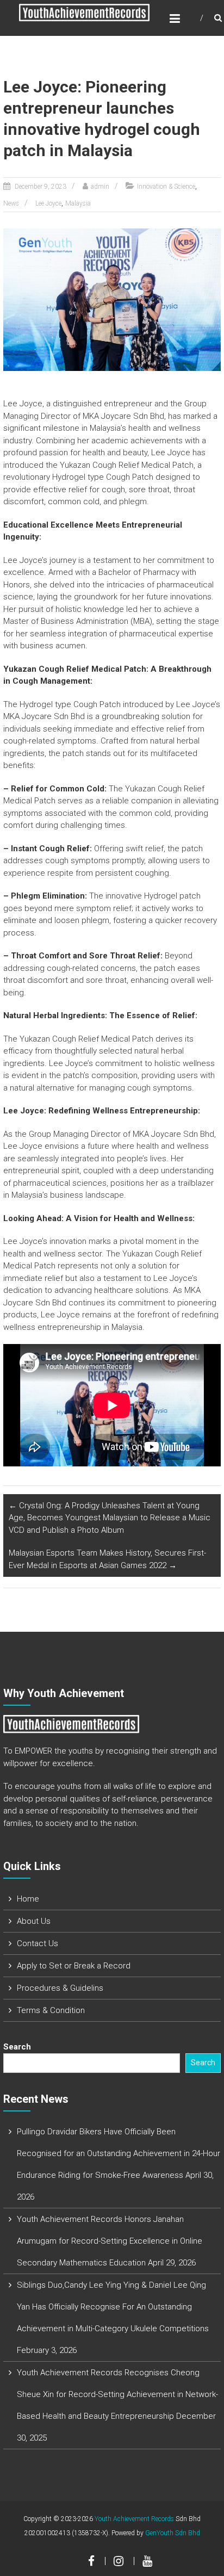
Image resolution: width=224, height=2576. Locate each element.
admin (100, 187)
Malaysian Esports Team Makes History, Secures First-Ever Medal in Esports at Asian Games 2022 (107, 1559)
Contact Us (38, 1943)
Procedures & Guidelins (60, 1988)
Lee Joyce (48, 203)
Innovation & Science (166, 187)
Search (17, 2047)
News (11, 203)
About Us (34, 1921)
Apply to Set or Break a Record (74, 1966)
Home (28, 1899)
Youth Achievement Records (134, 2519)
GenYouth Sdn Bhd (173, 2533)
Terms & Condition (51, 2010)
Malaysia (78, 203)
